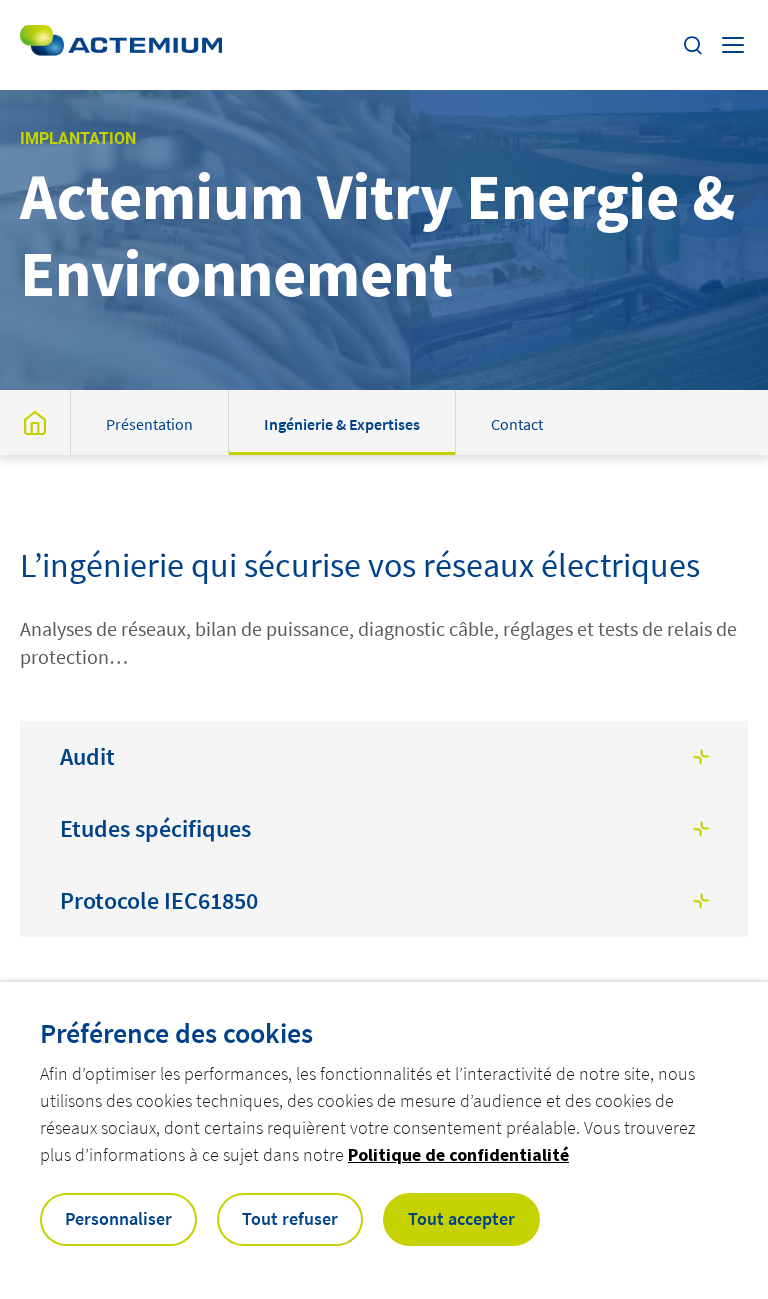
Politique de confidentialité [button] (458, 1154)
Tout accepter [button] (461, 1218)
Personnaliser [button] (118, 1218)
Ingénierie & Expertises (342, 424)
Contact (517, 424)
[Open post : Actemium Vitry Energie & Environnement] (35, 422)
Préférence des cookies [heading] (176, 1033)
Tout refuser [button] (290, 1218)
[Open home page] (121, 45)
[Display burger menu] (735, 45)
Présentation (149, 424)
